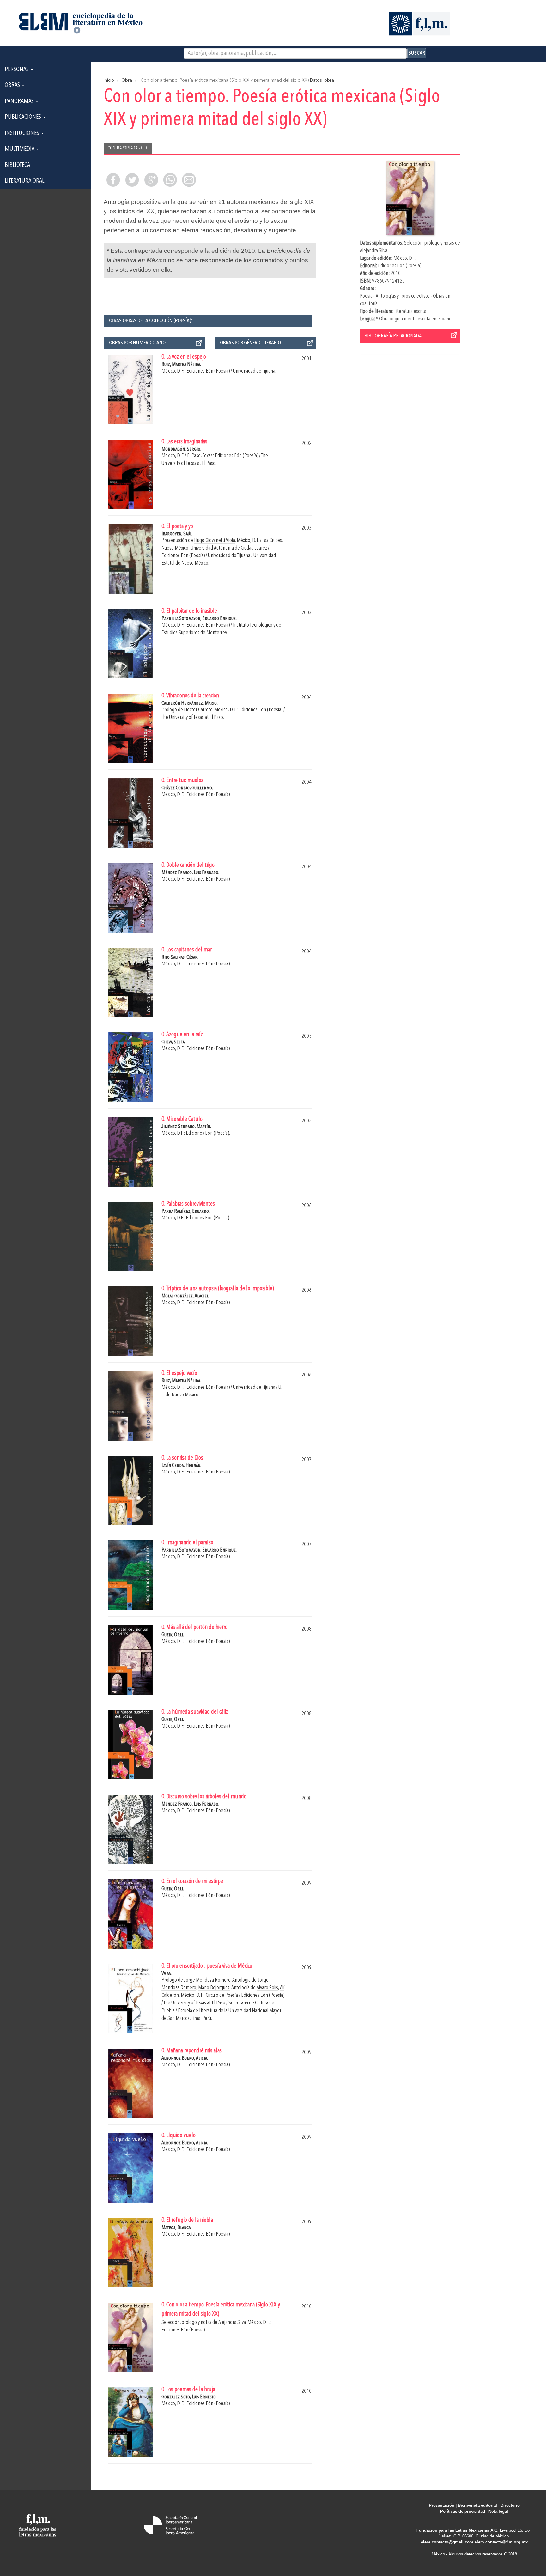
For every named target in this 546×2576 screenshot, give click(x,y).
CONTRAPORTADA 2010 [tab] (128, 148)
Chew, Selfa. (173, 1042)
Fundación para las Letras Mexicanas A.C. (458, 2530)
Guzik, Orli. (173, 1635)
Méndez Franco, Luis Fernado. (190, 873)
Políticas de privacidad (463, 2511)
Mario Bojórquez (214, 1988)
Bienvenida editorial (477, 2505)
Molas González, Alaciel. (185, 1296)
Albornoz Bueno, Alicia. (185, 2058)
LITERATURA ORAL (24, 181)
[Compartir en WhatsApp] (170, 180)
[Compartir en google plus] (151, 180)
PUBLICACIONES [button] (24, 117)
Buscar (417, 53)
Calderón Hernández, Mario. (190, 703)
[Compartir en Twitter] (132, 180)
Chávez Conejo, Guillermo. (187, 788)
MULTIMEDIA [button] (20, 149)
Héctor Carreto (198, 710)
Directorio (510, 2505)
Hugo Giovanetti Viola (215, 541)
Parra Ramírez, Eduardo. (186, 1211)
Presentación (442, 2505)
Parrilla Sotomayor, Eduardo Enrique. (199, 619)
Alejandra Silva (374, 251)
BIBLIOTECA (17, 165)
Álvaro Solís (267, 1988)
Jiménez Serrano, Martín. (186, 1127)
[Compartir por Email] (189, 180)
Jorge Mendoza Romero (207, 1980)
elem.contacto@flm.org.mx (501, 2542)
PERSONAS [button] (17, 70)
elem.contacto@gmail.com (447, 2542)
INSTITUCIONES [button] (23, 133)
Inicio (109, 80)
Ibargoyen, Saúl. (177, 534)
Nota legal (498, 2511)
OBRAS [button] (13, 85)
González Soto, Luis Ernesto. (189, 2397)
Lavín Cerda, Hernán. (181, 1465)
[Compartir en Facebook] (113, 180)
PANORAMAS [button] (20, 101)
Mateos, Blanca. (176, 2228)
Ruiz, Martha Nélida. (181, 365)
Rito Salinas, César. (180, 957)
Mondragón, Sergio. (181, 449)
